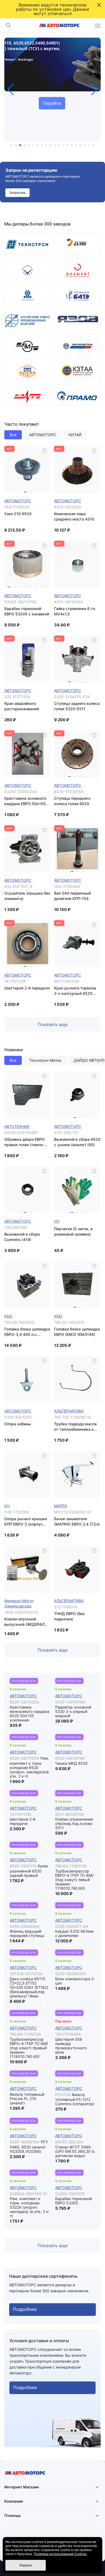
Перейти (52, 103)
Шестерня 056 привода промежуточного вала (71, 2046)
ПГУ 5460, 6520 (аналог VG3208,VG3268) (29, 2147)
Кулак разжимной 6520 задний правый (29, 1871)
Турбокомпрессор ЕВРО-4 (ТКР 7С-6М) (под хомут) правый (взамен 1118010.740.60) (29, 2048)
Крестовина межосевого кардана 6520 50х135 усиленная (29, 1714)
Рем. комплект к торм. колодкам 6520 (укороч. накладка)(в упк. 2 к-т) (29, 1767)
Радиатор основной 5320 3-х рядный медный (73, 1711)
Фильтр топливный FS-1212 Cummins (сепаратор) (75, 2099)
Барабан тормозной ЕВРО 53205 (73, 2201)
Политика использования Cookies (60, 2554)
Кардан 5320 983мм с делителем (74, 1933)
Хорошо (26, 2565)
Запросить (17, 193)
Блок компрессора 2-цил (75, 1981)
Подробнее (25, 2309)
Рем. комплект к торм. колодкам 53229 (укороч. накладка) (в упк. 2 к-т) (30, 2207)
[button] (11, 89)
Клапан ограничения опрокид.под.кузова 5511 (74, 1823)
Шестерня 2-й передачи (22, 1821)
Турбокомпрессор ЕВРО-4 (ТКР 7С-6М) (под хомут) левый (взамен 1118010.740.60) (74, 1880)
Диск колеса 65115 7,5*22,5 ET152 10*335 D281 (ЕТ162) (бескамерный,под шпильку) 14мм (29, 1987)
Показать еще (53, 1024)
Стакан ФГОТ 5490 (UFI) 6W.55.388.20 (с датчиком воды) (75, 2151)
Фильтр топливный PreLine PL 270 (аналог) (27, 2099)
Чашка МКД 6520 (71, 1763)
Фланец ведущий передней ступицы (27, 1933)
